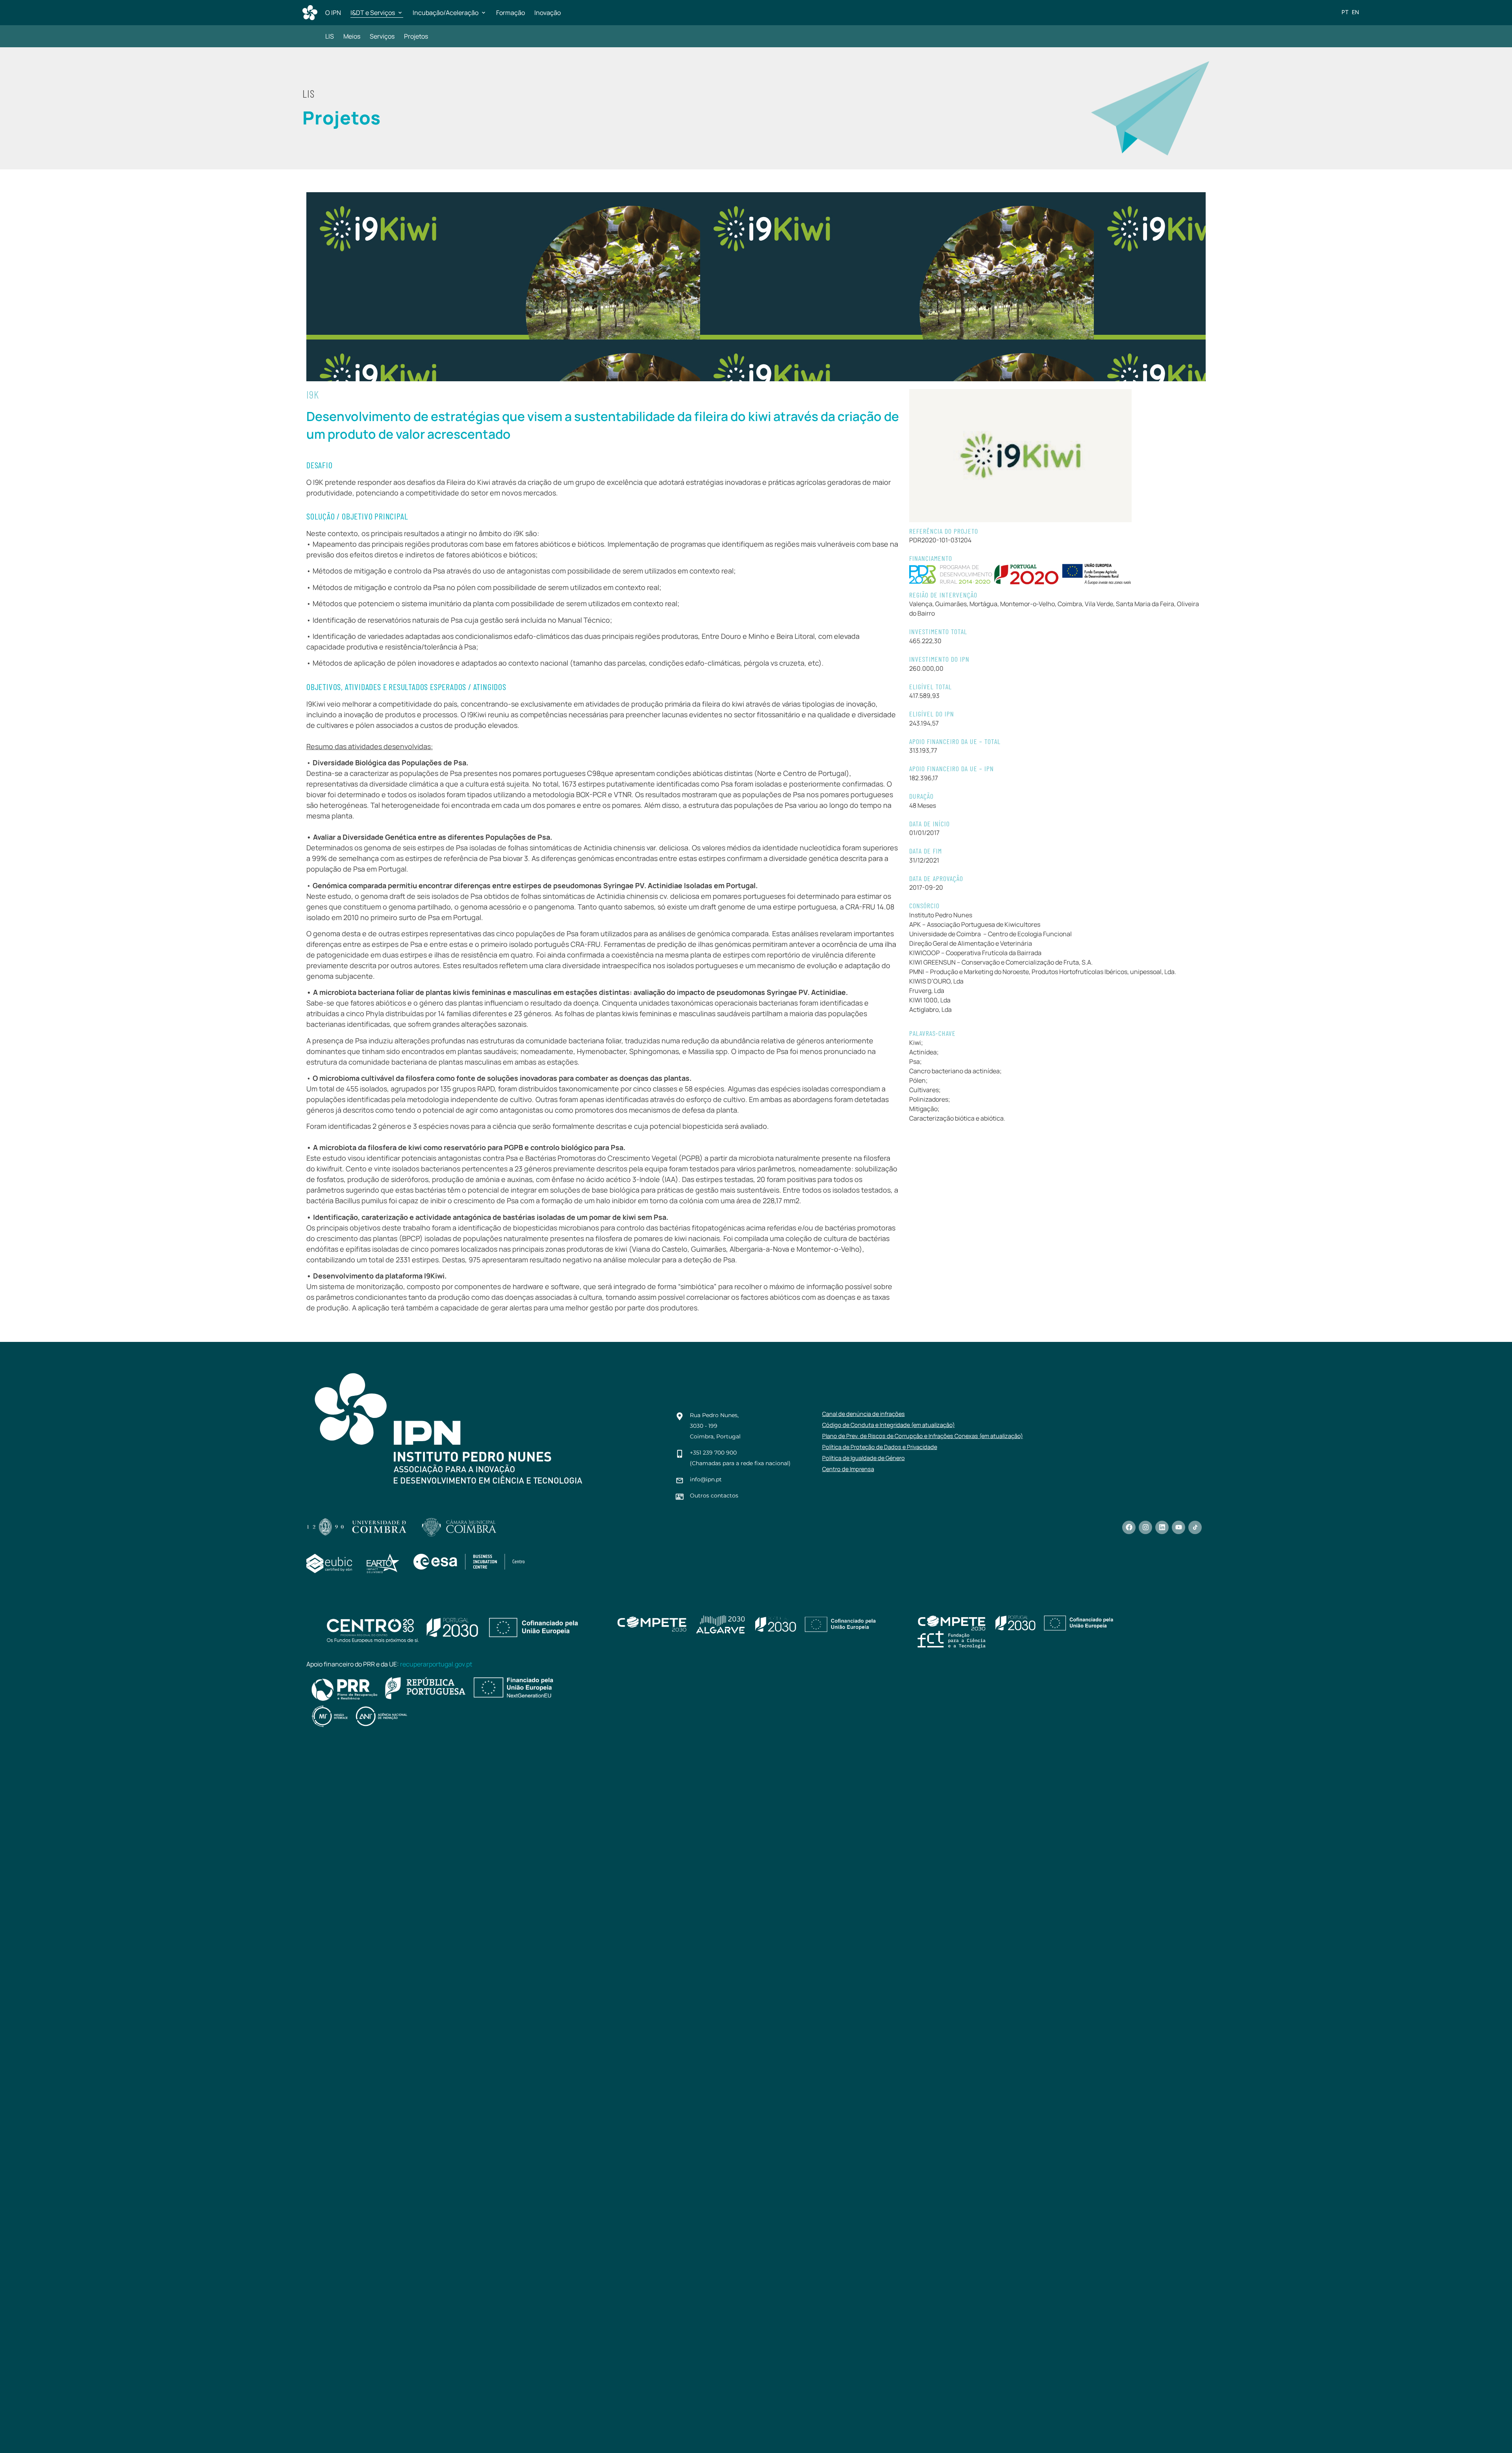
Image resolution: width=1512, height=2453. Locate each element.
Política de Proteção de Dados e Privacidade (880, 1447)
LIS (330, 36)
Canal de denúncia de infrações (863, 1414)
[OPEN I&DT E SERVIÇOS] (400, 13)
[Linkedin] (1162, 1527)
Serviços (382, 36)
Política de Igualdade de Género (863, 1458)
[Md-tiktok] (1195, 1527)
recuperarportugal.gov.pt (436, 1664)
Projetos (416, 36)
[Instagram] (1145, 1527)
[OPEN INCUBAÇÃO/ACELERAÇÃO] (484, 13)
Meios (352, 36)
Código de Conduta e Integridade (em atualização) (888, 1425)
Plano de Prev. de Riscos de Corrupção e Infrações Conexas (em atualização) (923, 1436)
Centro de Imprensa (848, 1469)
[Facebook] (1129, 1527)
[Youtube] (1178, 1527)
